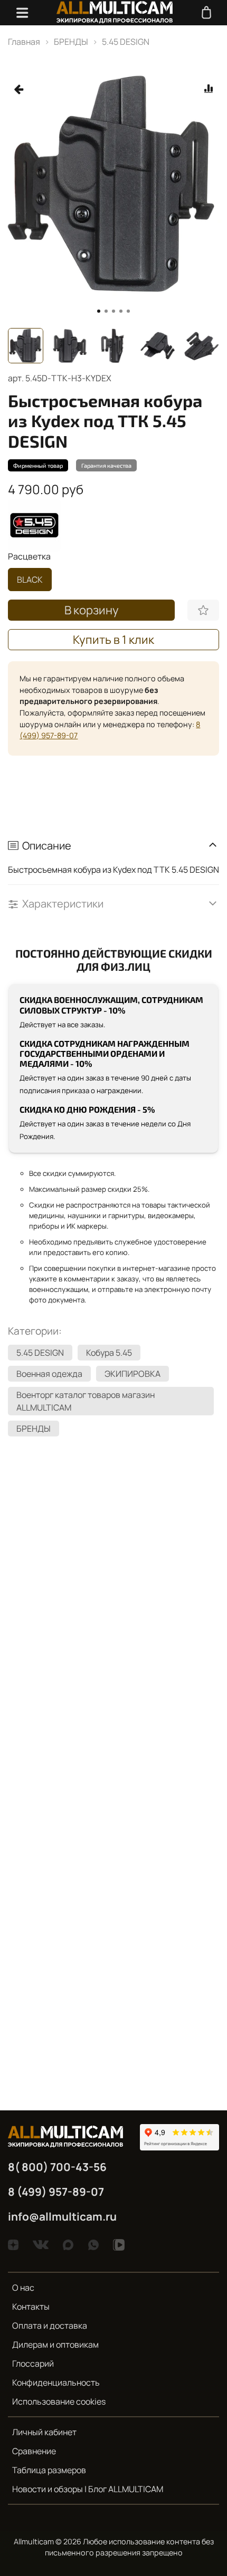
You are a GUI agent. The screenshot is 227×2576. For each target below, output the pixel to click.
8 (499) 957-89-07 (56, 2192)
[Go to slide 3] (113, 311)
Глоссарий (33, 2363)
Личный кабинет (44, 2432)
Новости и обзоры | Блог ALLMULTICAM (88, 2489)
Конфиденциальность (56, 2382)
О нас (23, 2288)
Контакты (31, 2307)
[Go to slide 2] (106, 311)
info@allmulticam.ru (62, 2216)
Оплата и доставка (50, 2326)
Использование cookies (59, 2401)
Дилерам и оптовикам (55, 2345)
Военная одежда (49, 1374)
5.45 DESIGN (126, 42)
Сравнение (34, 2451)
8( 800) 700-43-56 (57, 2167)
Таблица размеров (49, 2470)
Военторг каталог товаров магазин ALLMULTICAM (86, 1401)
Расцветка (29, 557)
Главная (24, 42)
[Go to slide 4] (121, 311)
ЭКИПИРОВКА (133, 1374)
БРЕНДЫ (71, 42)
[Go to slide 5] (128, 311)
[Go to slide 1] (99, 311)
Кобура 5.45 (109, 1353)
